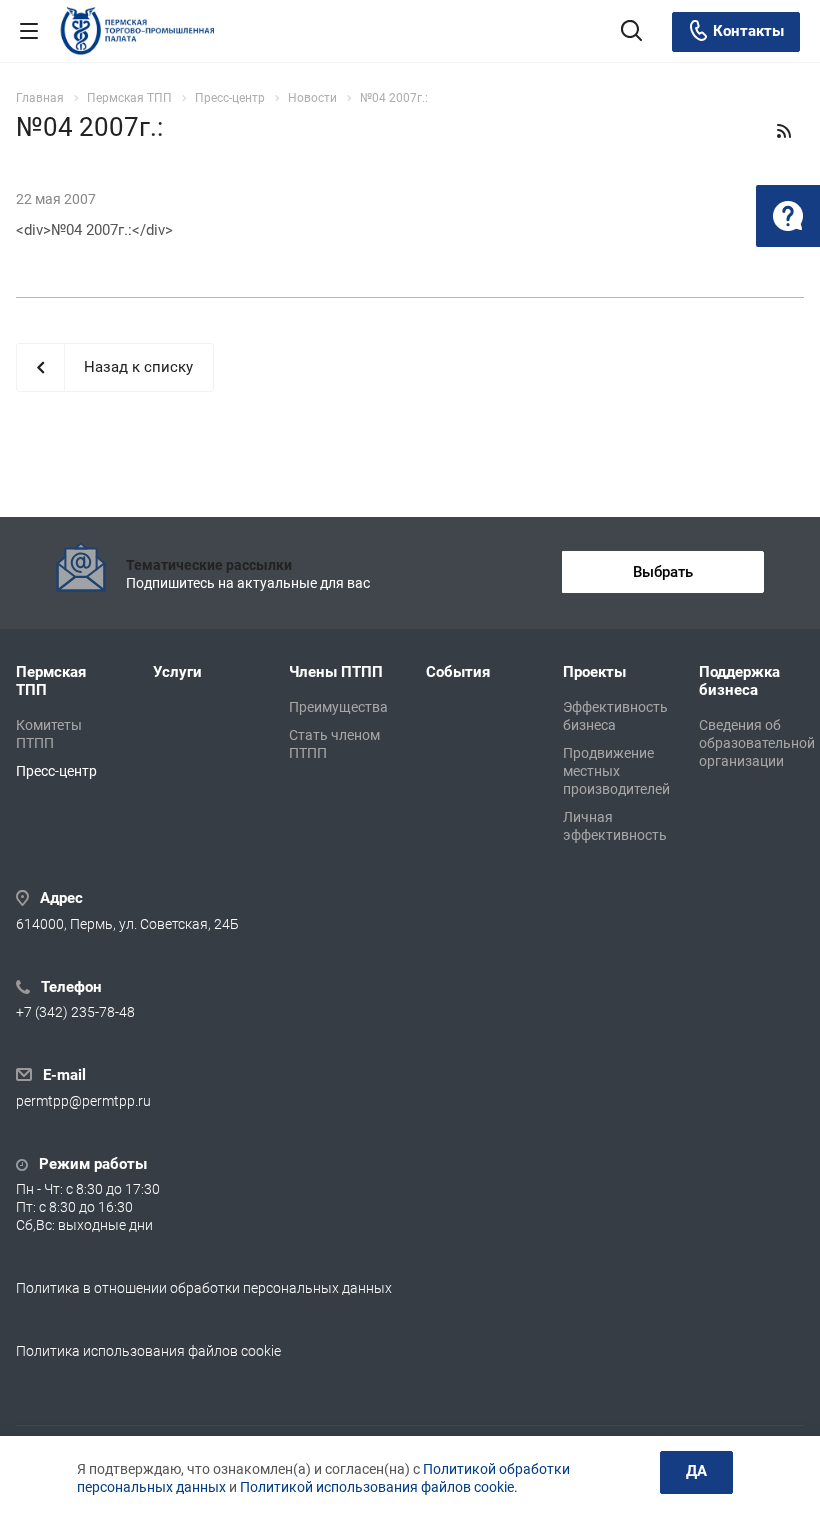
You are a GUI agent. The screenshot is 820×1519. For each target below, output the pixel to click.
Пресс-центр (56, 771)
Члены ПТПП (336, 672)
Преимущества (338, 707)
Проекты (594, 672)
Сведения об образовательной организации (757, 743)
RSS (784, 131)
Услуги (177, 672)
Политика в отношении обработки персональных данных (204, 1288)
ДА (696, 1471)
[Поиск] (631, 32)
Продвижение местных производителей (616, 771)
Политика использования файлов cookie (148, 1351)
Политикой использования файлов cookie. (379, 1487)
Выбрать (663, 572)
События (458, 672)
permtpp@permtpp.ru (83, 1101)
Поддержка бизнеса (739, 681)
